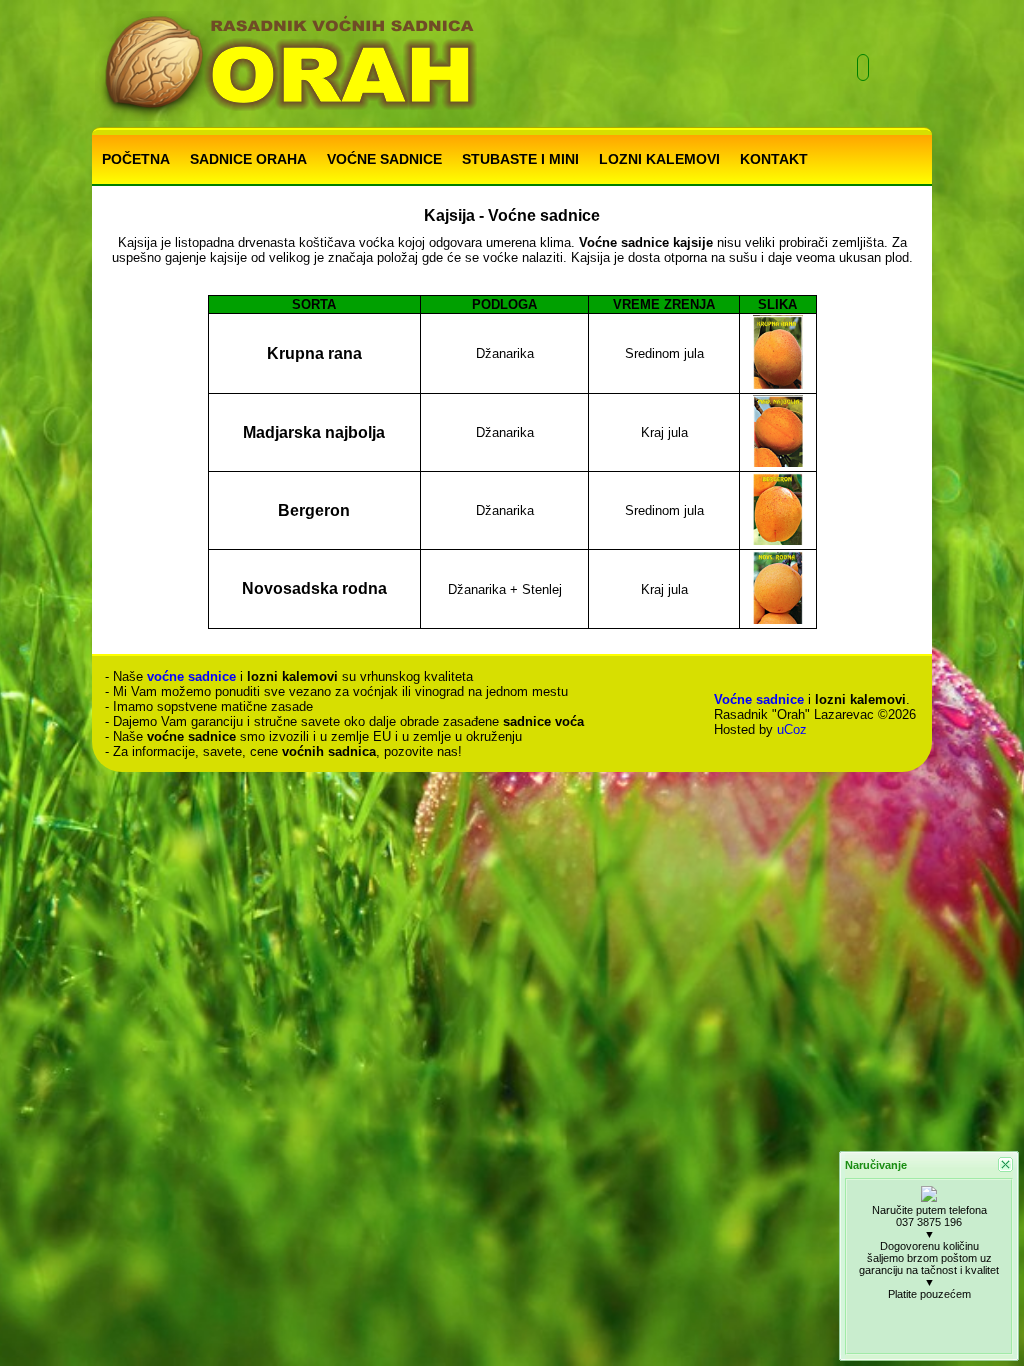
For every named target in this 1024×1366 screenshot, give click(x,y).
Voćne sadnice (759, 699)
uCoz (792, 729)
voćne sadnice (191, 676)
